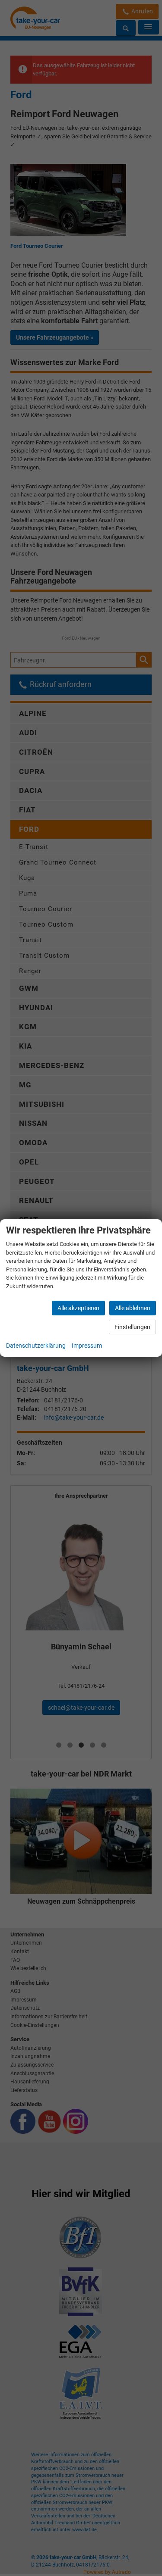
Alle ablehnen (133, 1308)
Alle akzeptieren (78, 1308)
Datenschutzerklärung (36, 1346)
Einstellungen (132, 1327)
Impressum (87, 1346)
